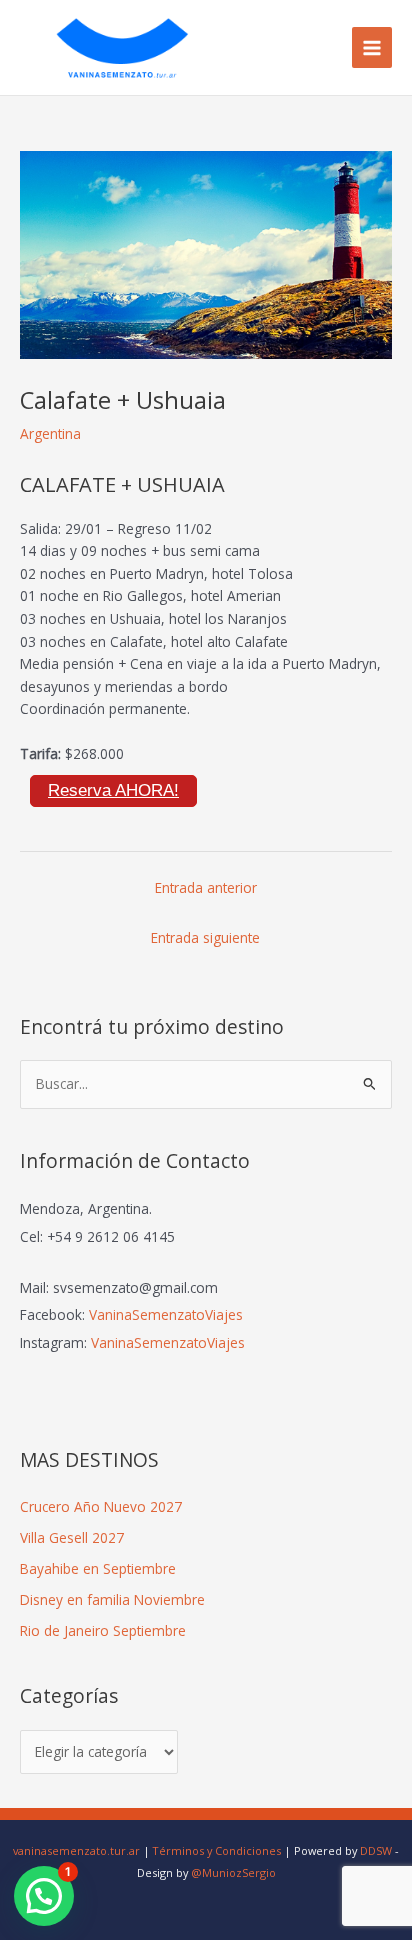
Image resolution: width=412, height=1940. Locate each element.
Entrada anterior (206, 887)
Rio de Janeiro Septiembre (103, 1630)
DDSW (376, 1850)
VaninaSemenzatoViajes (166, 1314)
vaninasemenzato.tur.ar (76, 1850)
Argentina (50, 433)
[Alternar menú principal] (372, 47)
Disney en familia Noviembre (112, 1599)
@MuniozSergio (233, 1872)
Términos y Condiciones (217, 1850)
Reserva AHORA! (113, 790)
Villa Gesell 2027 (72, 1537)
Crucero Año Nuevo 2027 (101, 1506)
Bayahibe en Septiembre (98, 1568)
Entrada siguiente (205, 937)
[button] (44, 1896)
